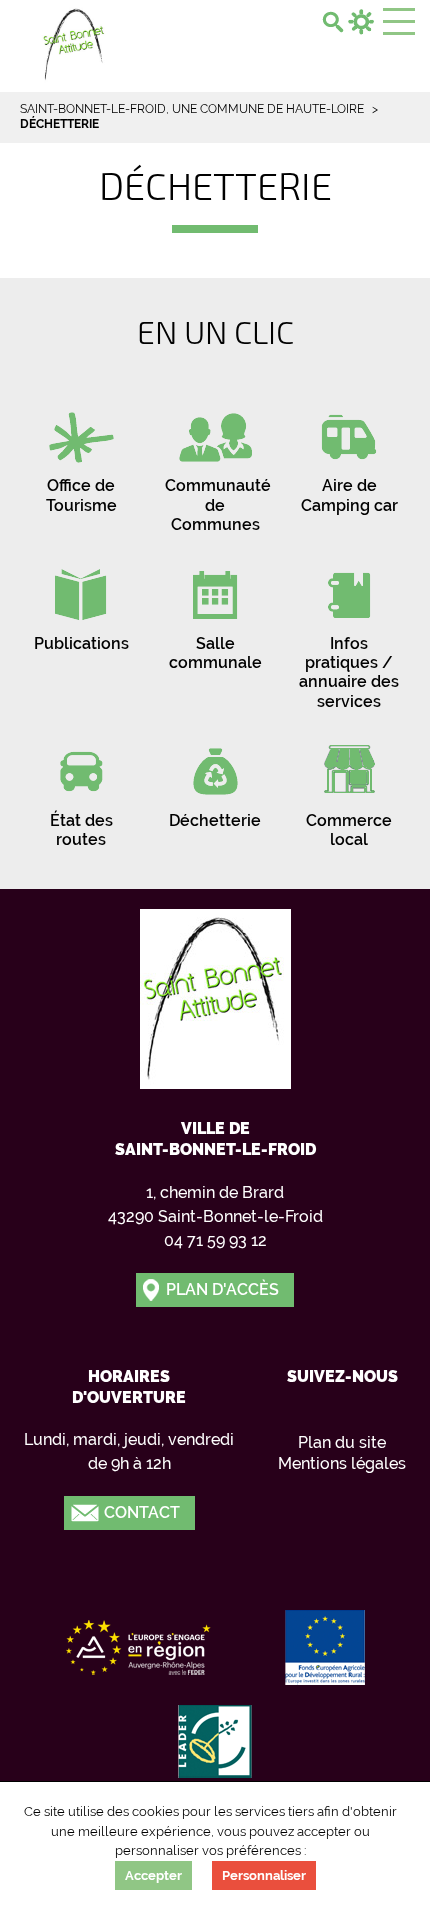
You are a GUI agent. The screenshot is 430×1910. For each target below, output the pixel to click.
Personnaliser (264, 1875)
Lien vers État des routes (81, 790)
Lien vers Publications (81, 603)
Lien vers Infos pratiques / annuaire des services (349, 632)
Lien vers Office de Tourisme (81, 455)
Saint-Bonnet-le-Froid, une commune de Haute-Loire (192, 109)
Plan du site (342, 1442)
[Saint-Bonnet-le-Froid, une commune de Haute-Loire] (75, 42)
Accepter (153, 1875)
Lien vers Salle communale (215, 613)
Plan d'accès (222, 1289)
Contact (142, 1512)
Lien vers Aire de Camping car (349, 455)
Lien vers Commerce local (349, 790)
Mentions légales (342, 1463)
